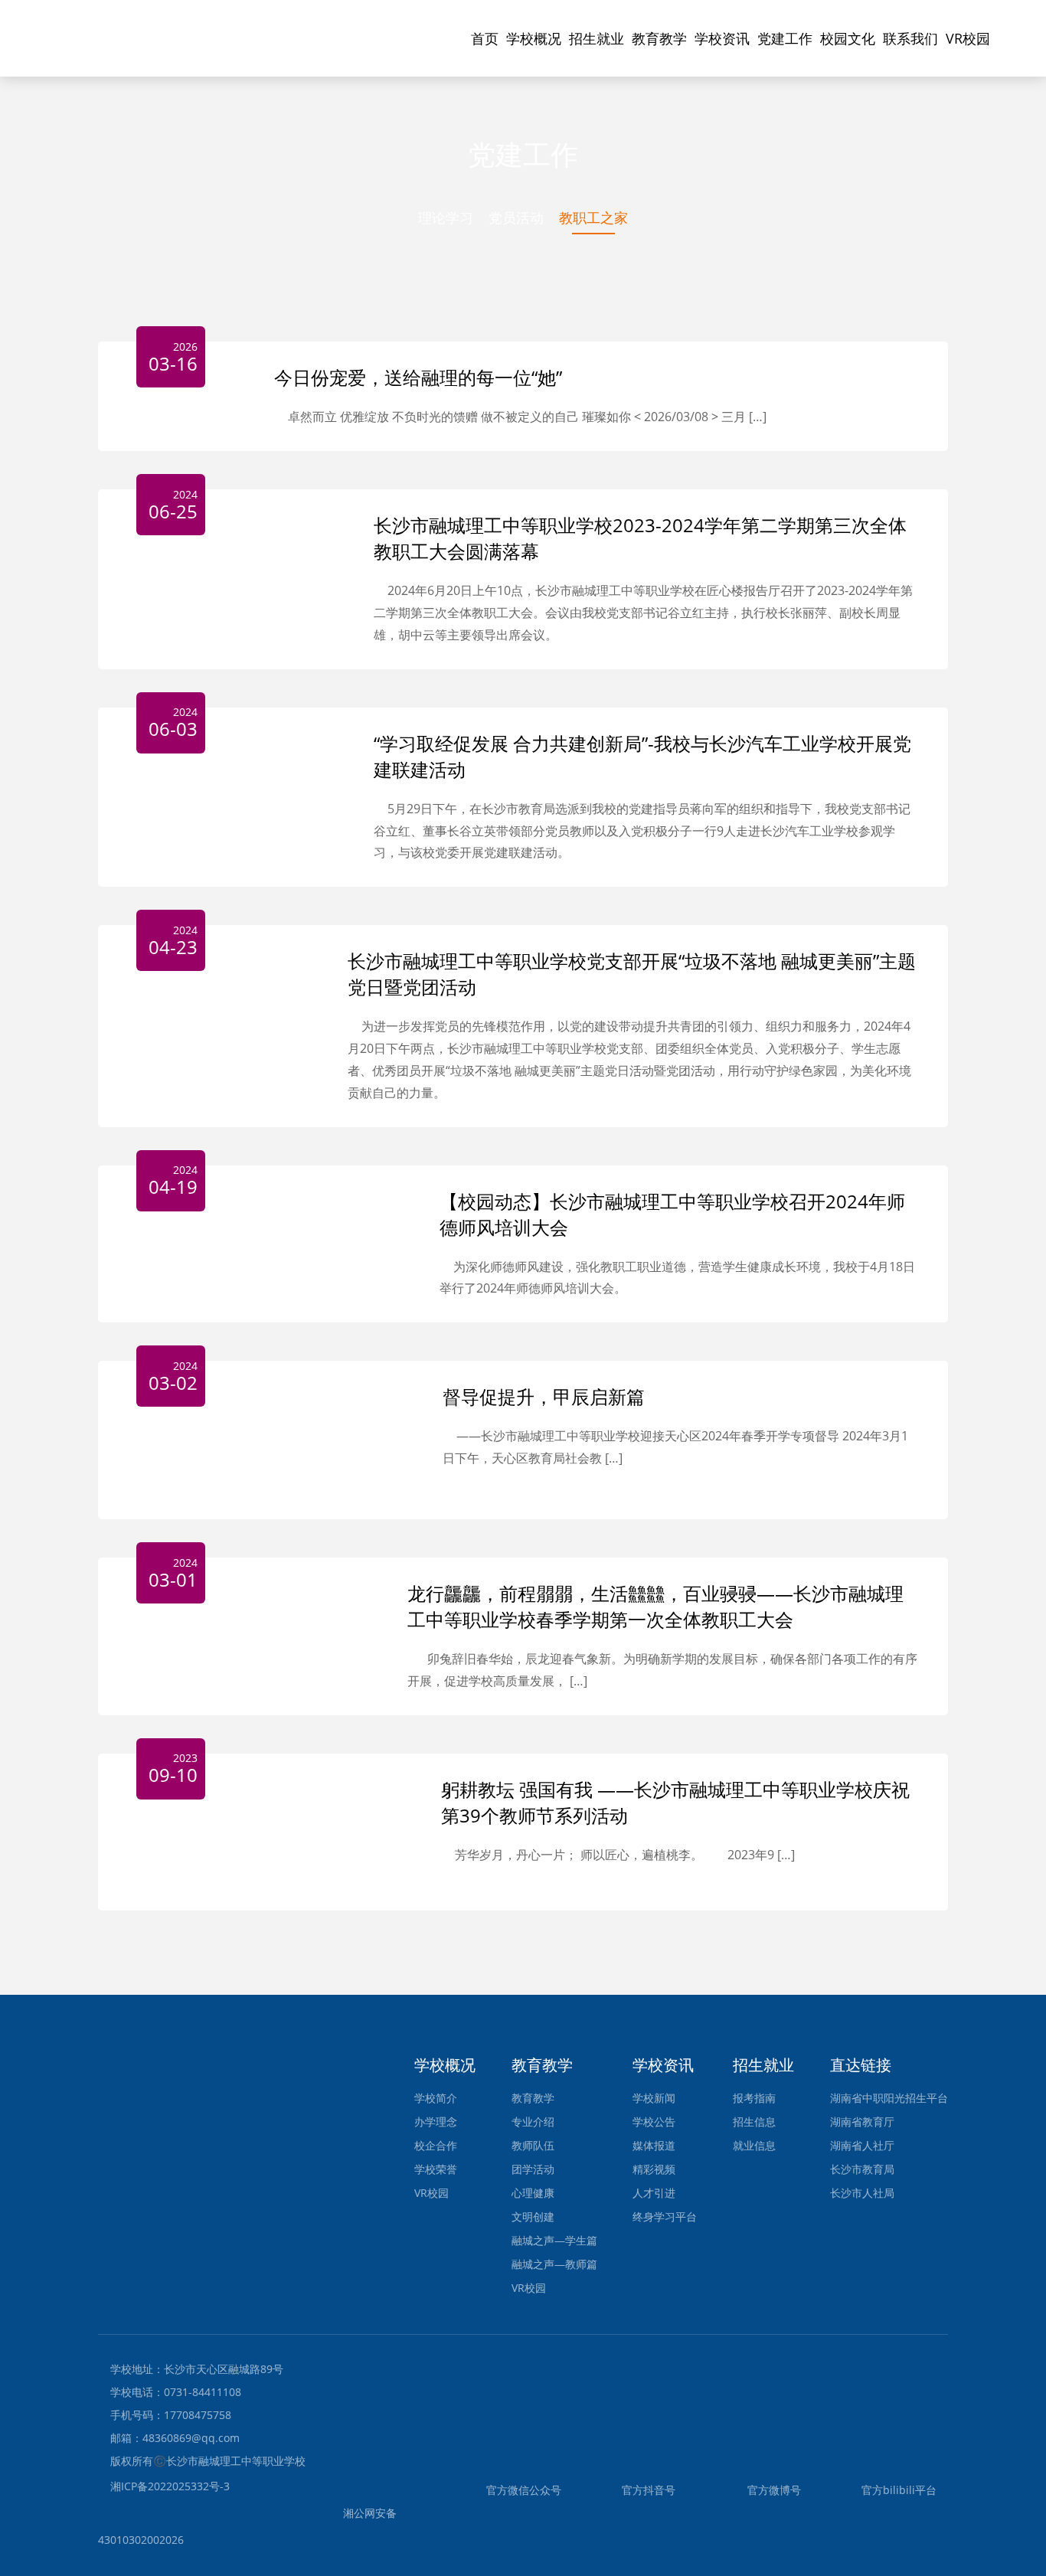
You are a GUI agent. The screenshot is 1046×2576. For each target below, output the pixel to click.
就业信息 (754, 2145)
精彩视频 (654, 2169)
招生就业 (597, 38)
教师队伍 (533, 2145)
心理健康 (533, 2193)
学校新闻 (654, 2098)
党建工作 (785, 38)
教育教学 (659, 38)
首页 (485, 38)
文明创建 (533, 2216)
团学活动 (533, 2169)
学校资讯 (722, 38)
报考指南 (754, 2098)
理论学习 (446, 217)
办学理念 (436, 2122)
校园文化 (848, 38)
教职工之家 (593, 217)
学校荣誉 (436, 2169)
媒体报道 (654, 2145)
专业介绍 (533, 2122)
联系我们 (910, 38)
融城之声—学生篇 (554, 2240)
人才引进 (654, 2193)
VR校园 (968, 38)
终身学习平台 (665, 2216)
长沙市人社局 (862, 2193)
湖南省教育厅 (862, 2122)
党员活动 (516, 217)
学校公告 (654, 2122)
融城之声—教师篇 (554, 2264)
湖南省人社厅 (862, 2145)
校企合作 (436, 2145)
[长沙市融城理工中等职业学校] (167, 20)
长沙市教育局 (862, 2169)
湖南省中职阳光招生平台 (889, 2098)
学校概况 (534, 38)
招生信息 (754, 2122)
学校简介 (436, 2098)
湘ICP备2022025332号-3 (170, 2486)
